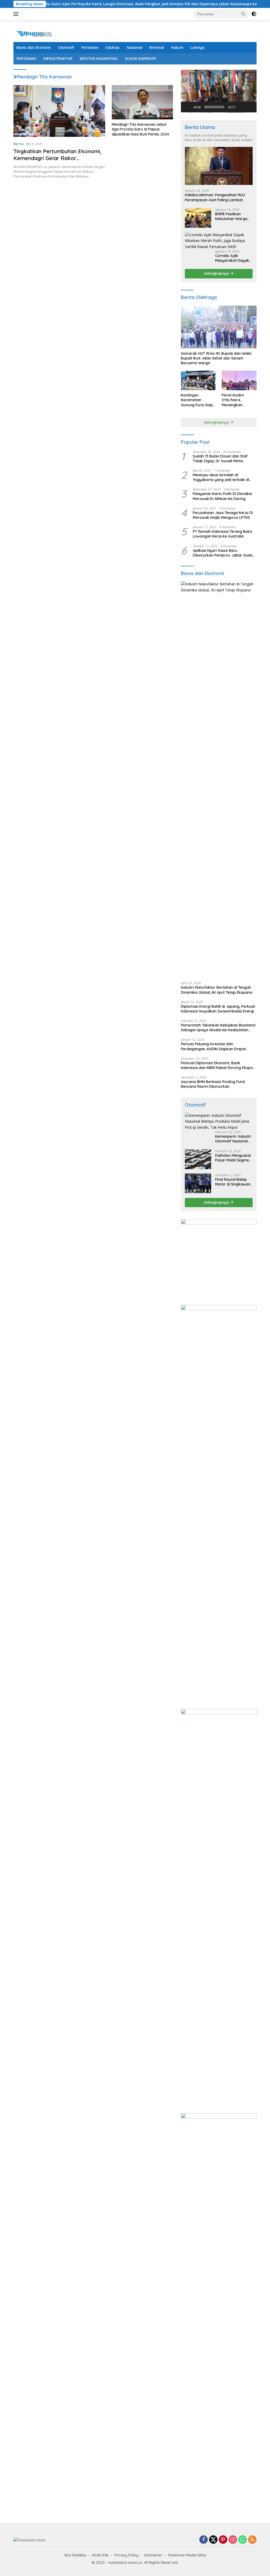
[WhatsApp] (243, 2540)
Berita (19, 144)
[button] (243, 14)
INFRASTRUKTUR (58, 59)
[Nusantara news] (36, 33)
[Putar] (188, 107)
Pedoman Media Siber (187, 2555)
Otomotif (66, 48)
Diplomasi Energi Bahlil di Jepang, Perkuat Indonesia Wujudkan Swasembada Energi (218, 1009)
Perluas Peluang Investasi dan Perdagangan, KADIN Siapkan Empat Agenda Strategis (213, 1046)
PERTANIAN (26, 59)
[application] (219, 91)
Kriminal (157, 48)
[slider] (214, 107)
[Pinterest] (223, 2540)
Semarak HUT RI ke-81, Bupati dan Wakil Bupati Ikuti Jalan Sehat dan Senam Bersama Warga (216, 358)
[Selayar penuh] (250, 107)
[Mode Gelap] (254, 14)
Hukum (177, 48)
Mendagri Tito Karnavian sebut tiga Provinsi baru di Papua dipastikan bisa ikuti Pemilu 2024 (140, 129)
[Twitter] (213, 2540)
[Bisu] (241, 107)
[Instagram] (233, 2540)
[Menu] (17, 14)
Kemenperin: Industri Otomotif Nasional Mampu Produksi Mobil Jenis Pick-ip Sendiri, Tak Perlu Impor (233, 1139)
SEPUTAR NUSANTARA (99, 59)
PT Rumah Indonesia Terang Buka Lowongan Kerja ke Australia (222, 534)
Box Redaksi (75, 2555)
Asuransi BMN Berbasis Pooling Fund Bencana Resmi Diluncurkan (213, 1084)
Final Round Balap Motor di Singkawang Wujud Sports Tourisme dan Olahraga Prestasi (234, 1182)
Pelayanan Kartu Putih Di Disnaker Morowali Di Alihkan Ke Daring (223, 496)
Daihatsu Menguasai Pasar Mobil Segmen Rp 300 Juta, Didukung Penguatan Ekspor (233, 1158)
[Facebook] (204, 2540)
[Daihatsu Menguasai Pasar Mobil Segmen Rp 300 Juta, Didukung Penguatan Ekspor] (198, 1159)
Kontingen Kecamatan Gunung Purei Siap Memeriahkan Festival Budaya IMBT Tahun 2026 (197, 400)
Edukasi (113, 48)
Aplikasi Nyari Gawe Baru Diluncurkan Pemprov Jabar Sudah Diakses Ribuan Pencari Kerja (224, 553)
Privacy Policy (126, 2555)
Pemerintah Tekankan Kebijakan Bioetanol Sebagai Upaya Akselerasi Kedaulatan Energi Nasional (218, 1028)
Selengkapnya (217, 273)
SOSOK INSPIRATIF (141, 59)
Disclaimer (153, 2555)
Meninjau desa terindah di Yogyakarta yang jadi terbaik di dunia (221, 477)
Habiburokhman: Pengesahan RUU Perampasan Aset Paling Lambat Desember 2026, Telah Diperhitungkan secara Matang (218, 197)
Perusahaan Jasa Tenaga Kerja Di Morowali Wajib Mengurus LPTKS (223, 515)
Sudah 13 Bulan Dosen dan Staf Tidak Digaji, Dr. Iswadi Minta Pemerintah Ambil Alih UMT (220, 459)
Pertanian (90, 48)
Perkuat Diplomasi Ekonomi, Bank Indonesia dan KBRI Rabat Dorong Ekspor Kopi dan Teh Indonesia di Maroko (218, 1065)
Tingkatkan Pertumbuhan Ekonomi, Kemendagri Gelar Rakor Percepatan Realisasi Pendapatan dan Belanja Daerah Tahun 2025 (57, 162)
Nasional (134, 48)
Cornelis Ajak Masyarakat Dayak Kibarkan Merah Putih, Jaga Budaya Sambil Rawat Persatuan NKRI (232, 258)
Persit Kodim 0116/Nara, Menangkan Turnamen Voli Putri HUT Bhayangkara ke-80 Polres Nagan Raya (239, 400)
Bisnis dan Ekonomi (34, 48)
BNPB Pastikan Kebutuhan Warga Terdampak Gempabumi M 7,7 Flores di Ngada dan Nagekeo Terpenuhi (233, 216)
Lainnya (197, 48)
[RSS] (252, 2540)
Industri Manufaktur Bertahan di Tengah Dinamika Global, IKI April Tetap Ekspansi (217, 990)
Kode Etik (100, 2555)
